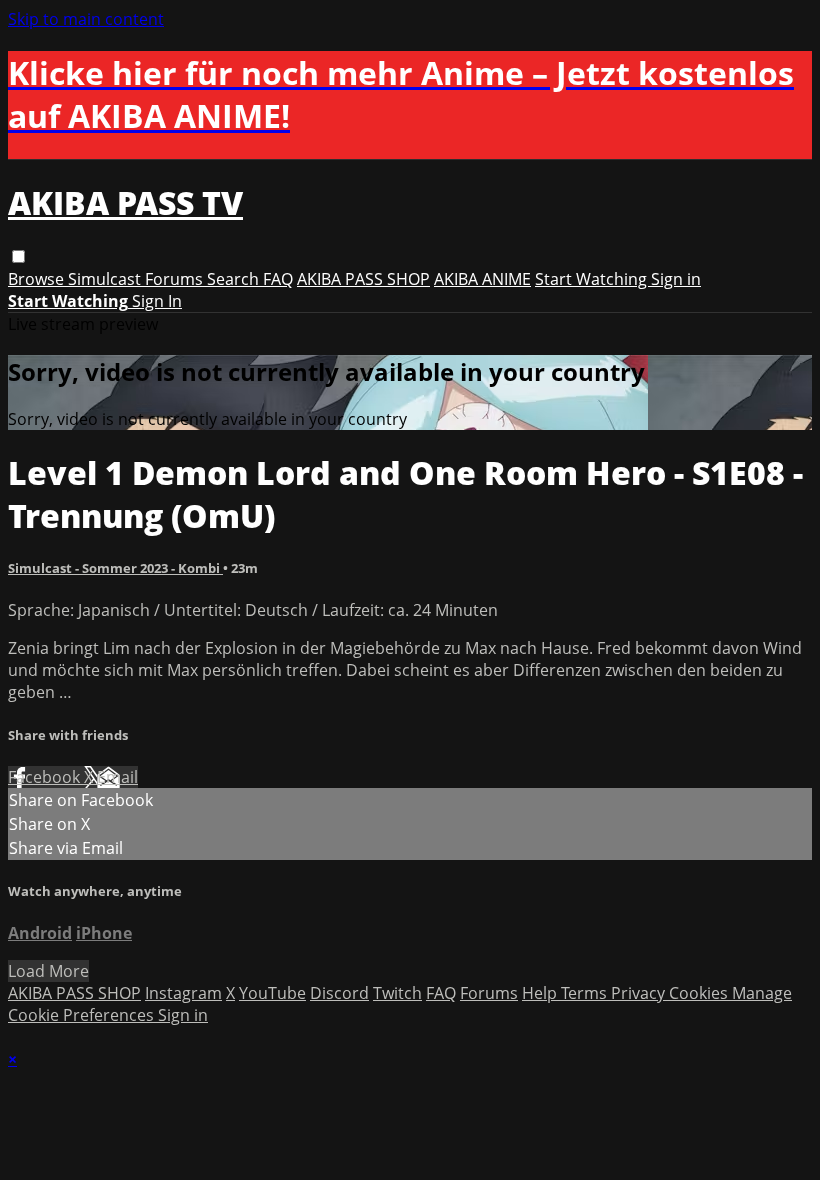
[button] (18, 256)
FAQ (278, 279)
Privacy (640, 993)
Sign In (157, 301)
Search (235, 279)
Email (117, 777)
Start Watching (593, 279)
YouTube (272, 993)
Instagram (183, 993)
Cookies (700, 993)
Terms (586, 993)
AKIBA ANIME (482, 279)
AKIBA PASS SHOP (363, 279)
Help (541, 993)
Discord (339, 993)
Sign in (676, 279)
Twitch (397, 993)
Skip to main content (86, 19)
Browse (38, 279)
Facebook (46, 777)
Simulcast (106, 279)
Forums (176, 279)
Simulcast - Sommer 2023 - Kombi (115, 568)
